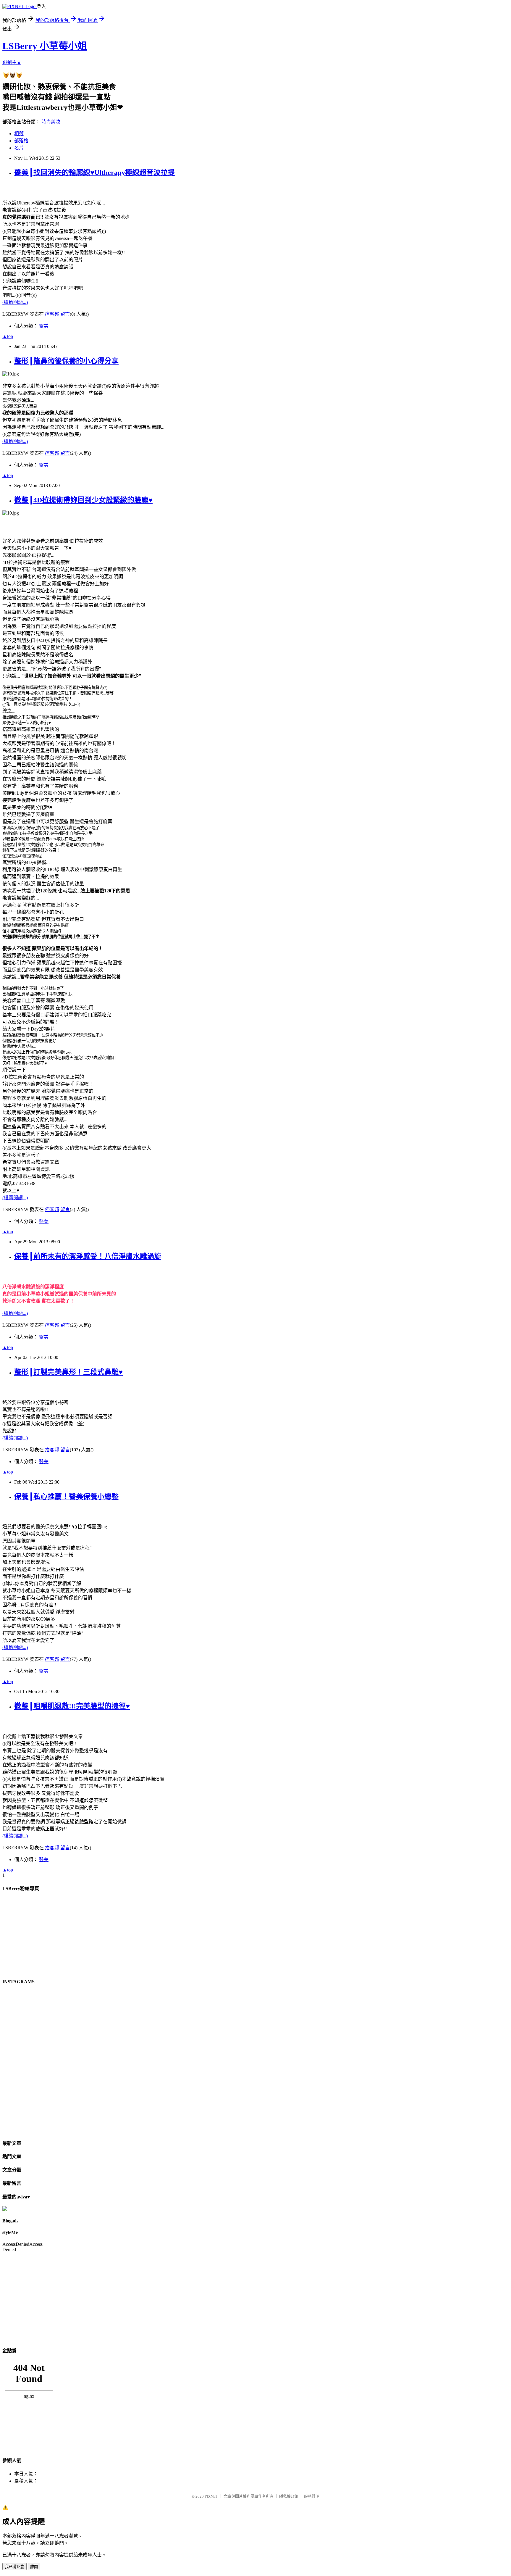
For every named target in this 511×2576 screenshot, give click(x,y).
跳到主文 (12, 62)
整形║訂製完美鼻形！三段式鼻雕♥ (68, 1372)
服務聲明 (312, 2496)
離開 (34, 2567)
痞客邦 (52, 314)
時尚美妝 (51, 122)
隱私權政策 (289, 2496)
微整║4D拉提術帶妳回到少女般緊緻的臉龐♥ (83, 500)
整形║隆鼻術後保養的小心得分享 (66, 361)
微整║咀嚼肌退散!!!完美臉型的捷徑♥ (72, 1706)
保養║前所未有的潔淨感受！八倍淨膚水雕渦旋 (88, 1256)
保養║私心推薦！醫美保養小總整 (66, 1497)
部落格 (21, 141)
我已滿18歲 (14, 2567)
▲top (8, 336)
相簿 (19, 134)
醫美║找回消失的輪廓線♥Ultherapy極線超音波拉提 (94, 173)
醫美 (44, 326)
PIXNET (211, 2496)
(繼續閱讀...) (15, 302)
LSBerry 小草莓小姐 (45, 46)
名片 (19, 148)
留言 (65, 314)
